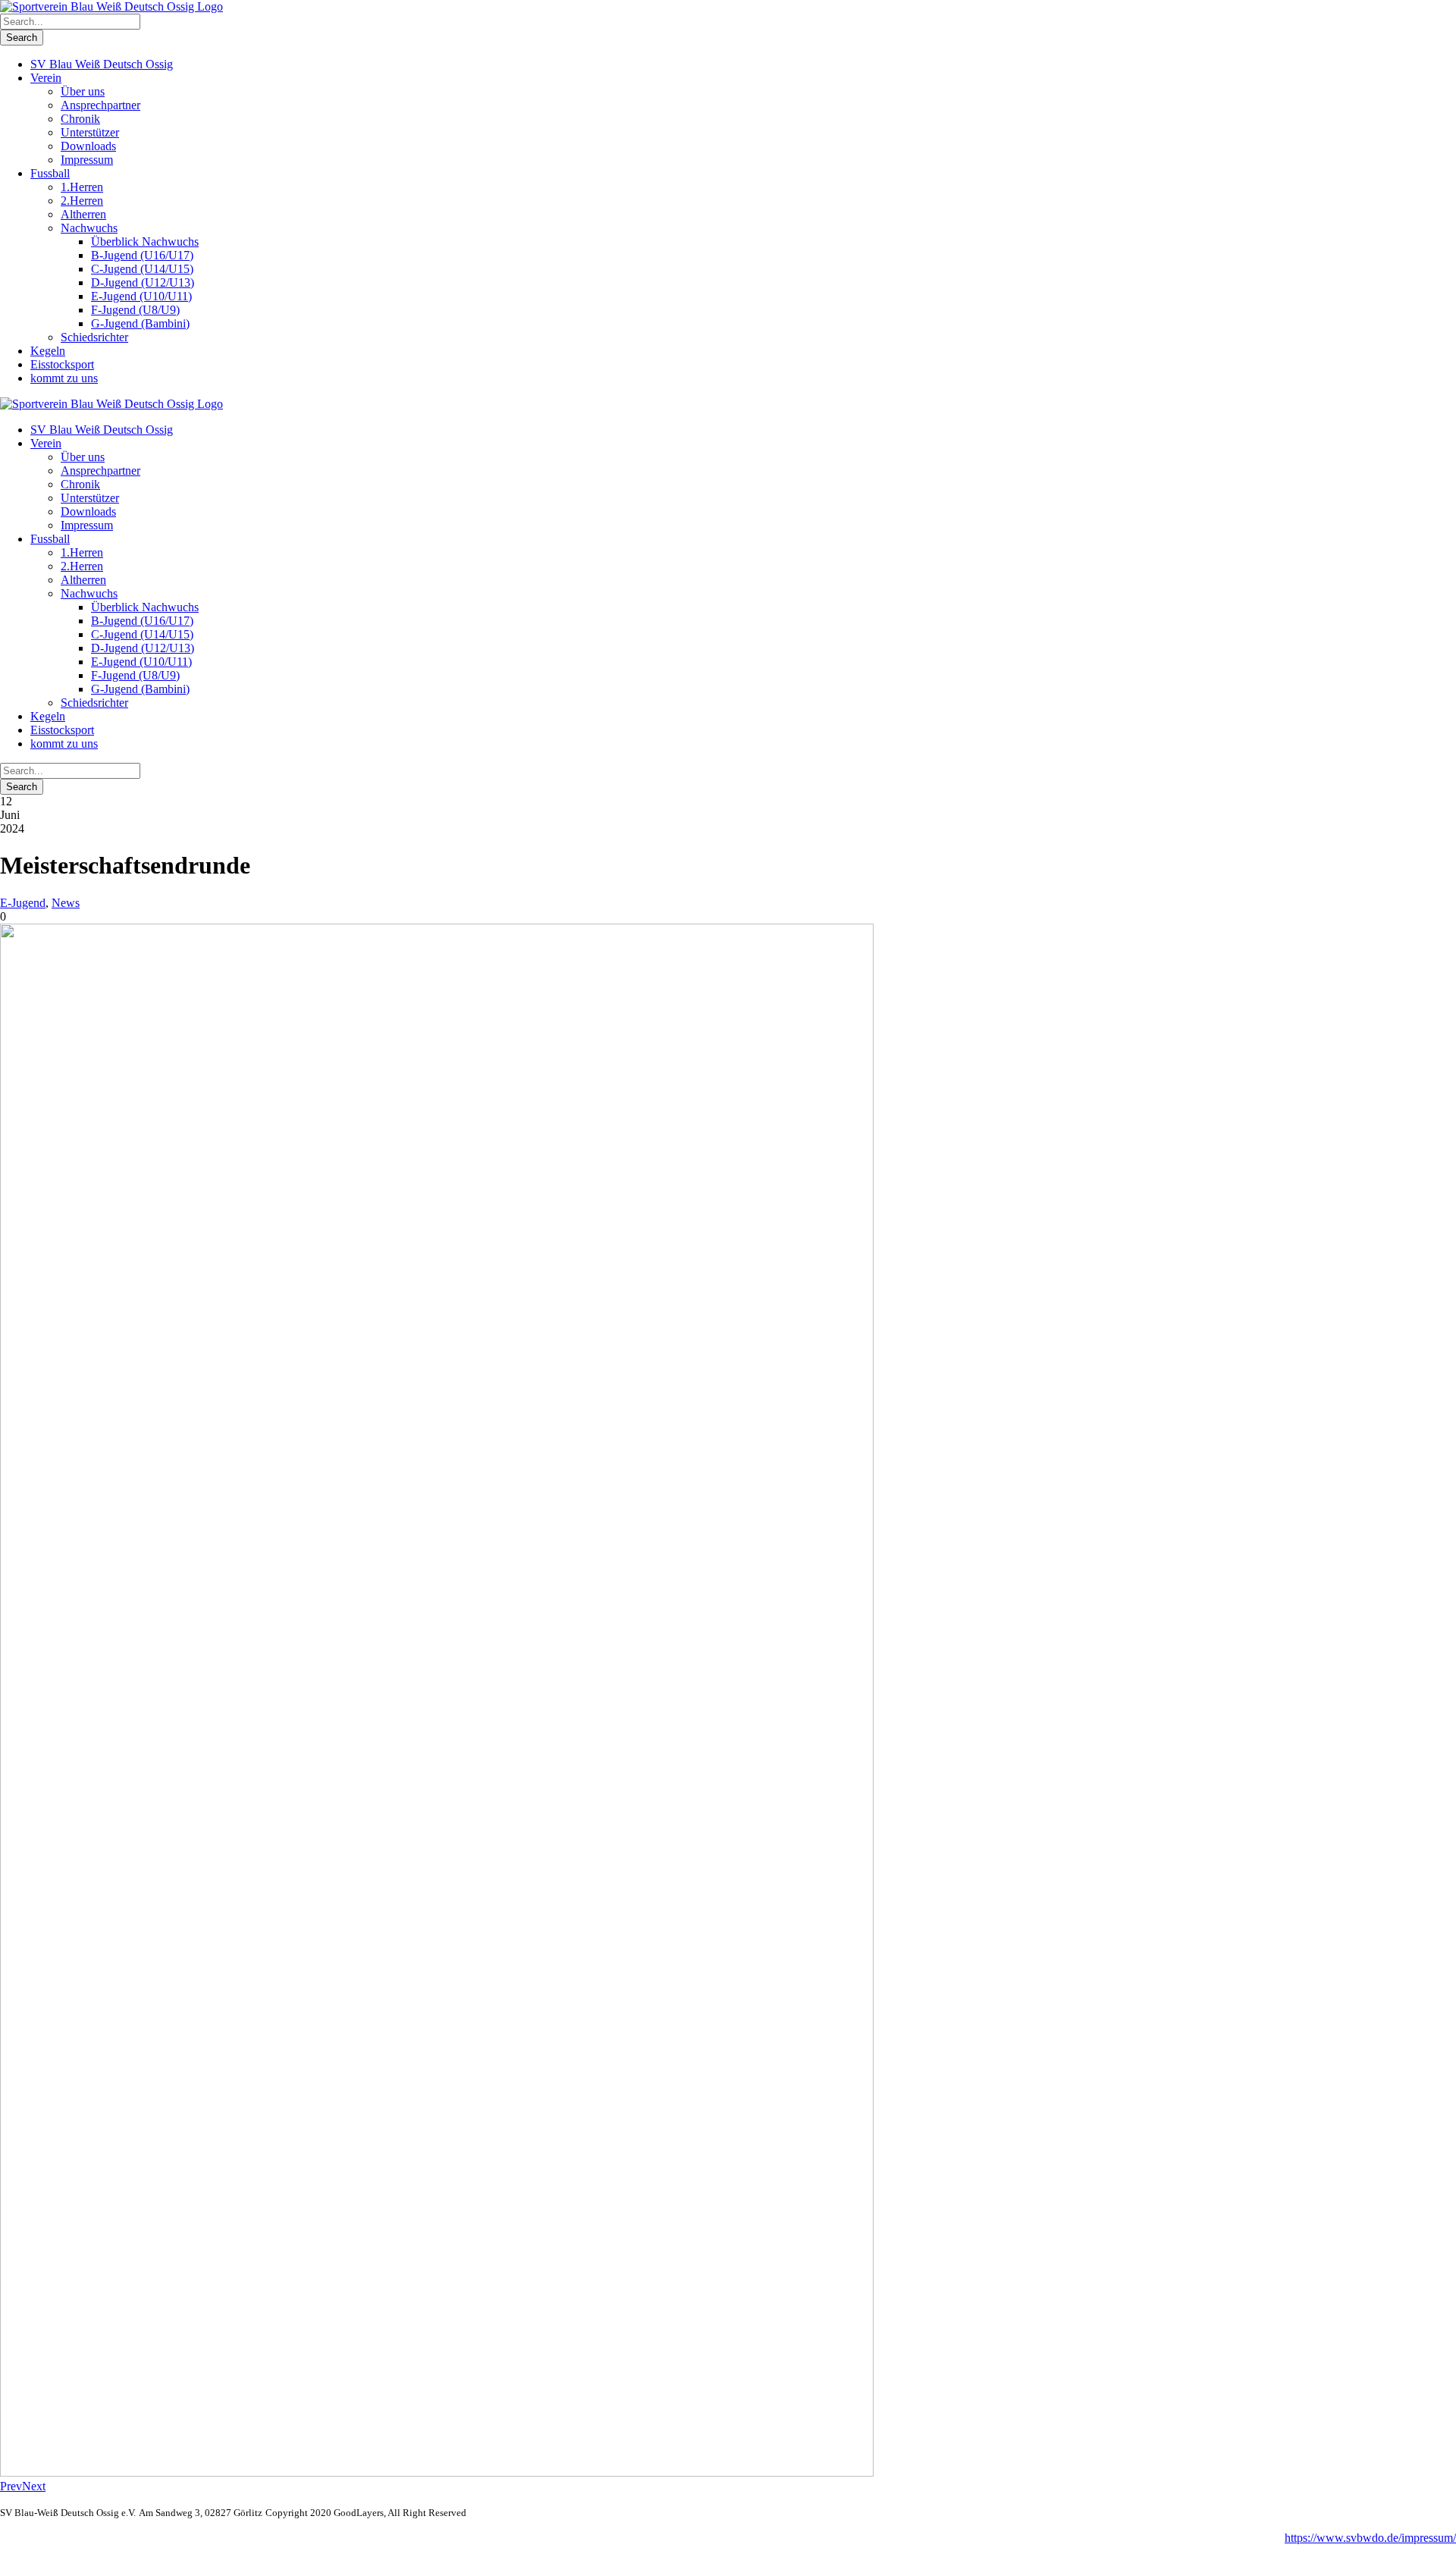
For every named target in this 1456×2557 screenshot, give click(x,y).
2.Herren (82, 201)
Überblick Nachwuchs (145, 242)
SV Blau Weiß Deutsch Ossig (102, 64)
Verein (46, 78)
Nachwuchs (89, 228)
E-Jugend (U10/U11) (141, 296)
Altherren (83, 214)
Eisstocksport (62, 364)
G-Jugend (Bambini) (140, 323)
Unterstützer (90, 132)
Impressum (87, 160)
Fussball (50, 173)
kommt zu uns (64, 378)
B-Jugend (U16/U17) (142, 255)
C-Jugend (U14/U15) (142, 269)
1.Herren (82, 187)
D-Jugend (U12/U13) (143, 282)
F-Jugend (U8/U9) (135, 310)
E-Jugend (23, 903)
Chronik (80, 119)
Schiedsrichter (94, 337)
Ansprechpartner (100, 105)
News (66, 903)
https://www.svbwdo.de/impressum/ (1370, 2538)
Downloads (88, 146)
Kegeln (48, 351)
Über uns (83, 91)
